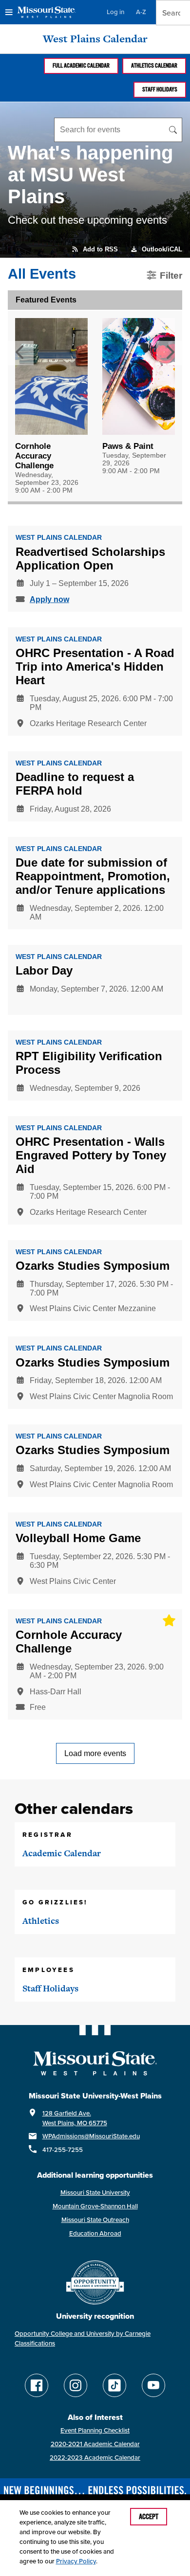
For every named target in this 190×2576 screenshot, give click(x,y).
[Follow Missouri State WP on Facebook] (37, 2385)
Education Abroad (95, 2233)
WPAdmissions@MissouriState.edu (91, 2136)
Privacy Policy (76, 2561)
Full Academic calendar (81, 66)
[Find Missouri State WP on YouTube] (153, 2385)
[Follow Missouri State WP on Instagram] (76, 2385)
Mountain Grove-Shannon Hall (95, 2206)
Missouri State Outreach (95, 2220)
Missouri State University (95, 2193)
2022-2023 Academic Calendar (95, 2458)
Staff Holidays (160, 89)
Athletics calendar (154, 66)
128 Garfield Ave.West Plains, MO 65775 (75, 2118)
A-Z (141, 12)
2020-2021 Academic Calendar (95, 2444)
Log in (115, 12)
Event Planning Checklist (95, 2430)
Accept (149, 2517)
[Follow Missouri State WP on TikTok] (114, 2385)
